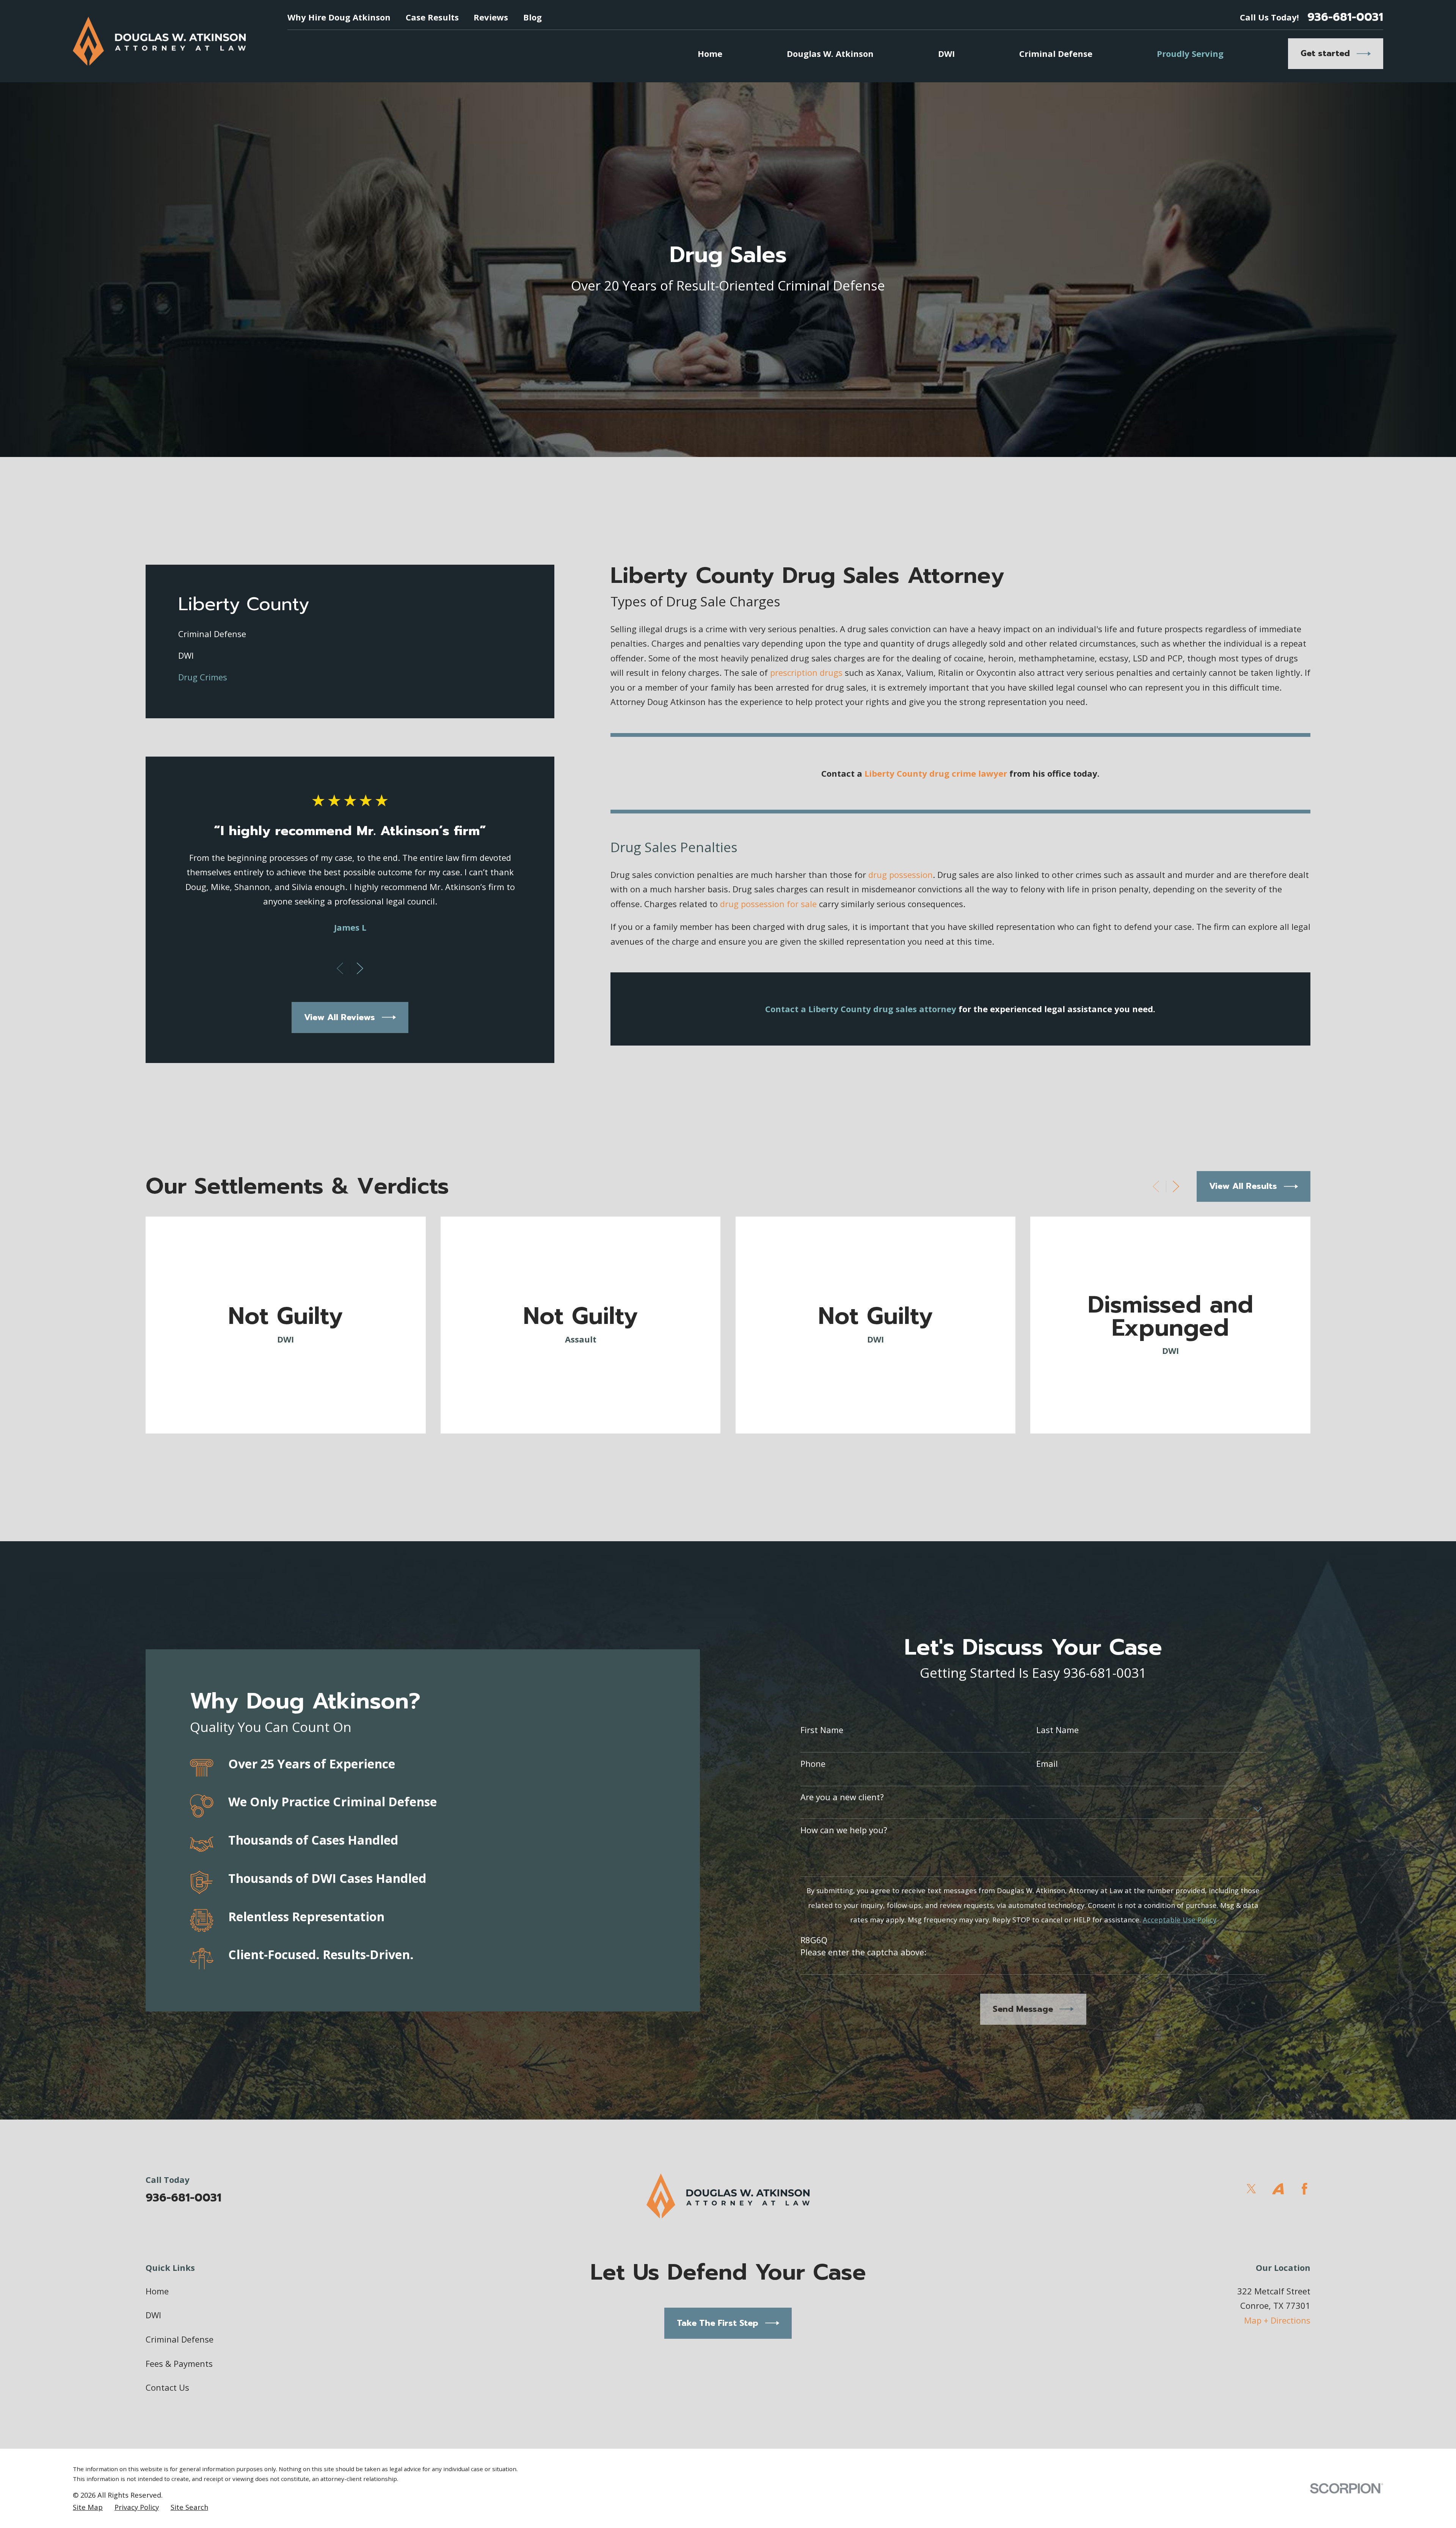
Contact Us (167, 2387)
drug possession (901, 875)
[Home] (159, 41)
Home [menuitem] (710, 53)
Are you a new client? (842, 1797)
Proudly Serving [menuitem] (1190, 53)
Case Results (432, 17)
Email (1047, 1763)
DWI (153, 2315)
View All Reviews (340, 1017)
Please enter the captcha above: (863, 1952)
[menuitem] (350, 634)
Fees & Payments (179, 2363)
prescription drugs (806, 672)
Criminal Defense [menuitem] (1056, 53)
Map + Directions (1277, 2320)
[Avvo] (1278, 2189)
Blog (533, 17)
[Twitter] (1251, 2189)
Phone (813, 1763)
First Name (822, 1730)
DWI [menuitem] (946, 53)
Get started (1325, 53)
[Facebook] (1305, 2189)
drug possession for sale (768, 904)
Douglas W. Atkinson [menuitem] (830, 53)
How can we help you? (844, 1830)
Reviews (491, 17)
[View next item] (360, 968)
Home (157, 2291)
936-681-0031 (1345, 17)
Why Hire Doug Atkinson (339, 17)
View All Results (1243, 1186)
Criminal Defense (180, 2339)
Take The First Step (718, 2323)
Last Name (1057, 1730)
